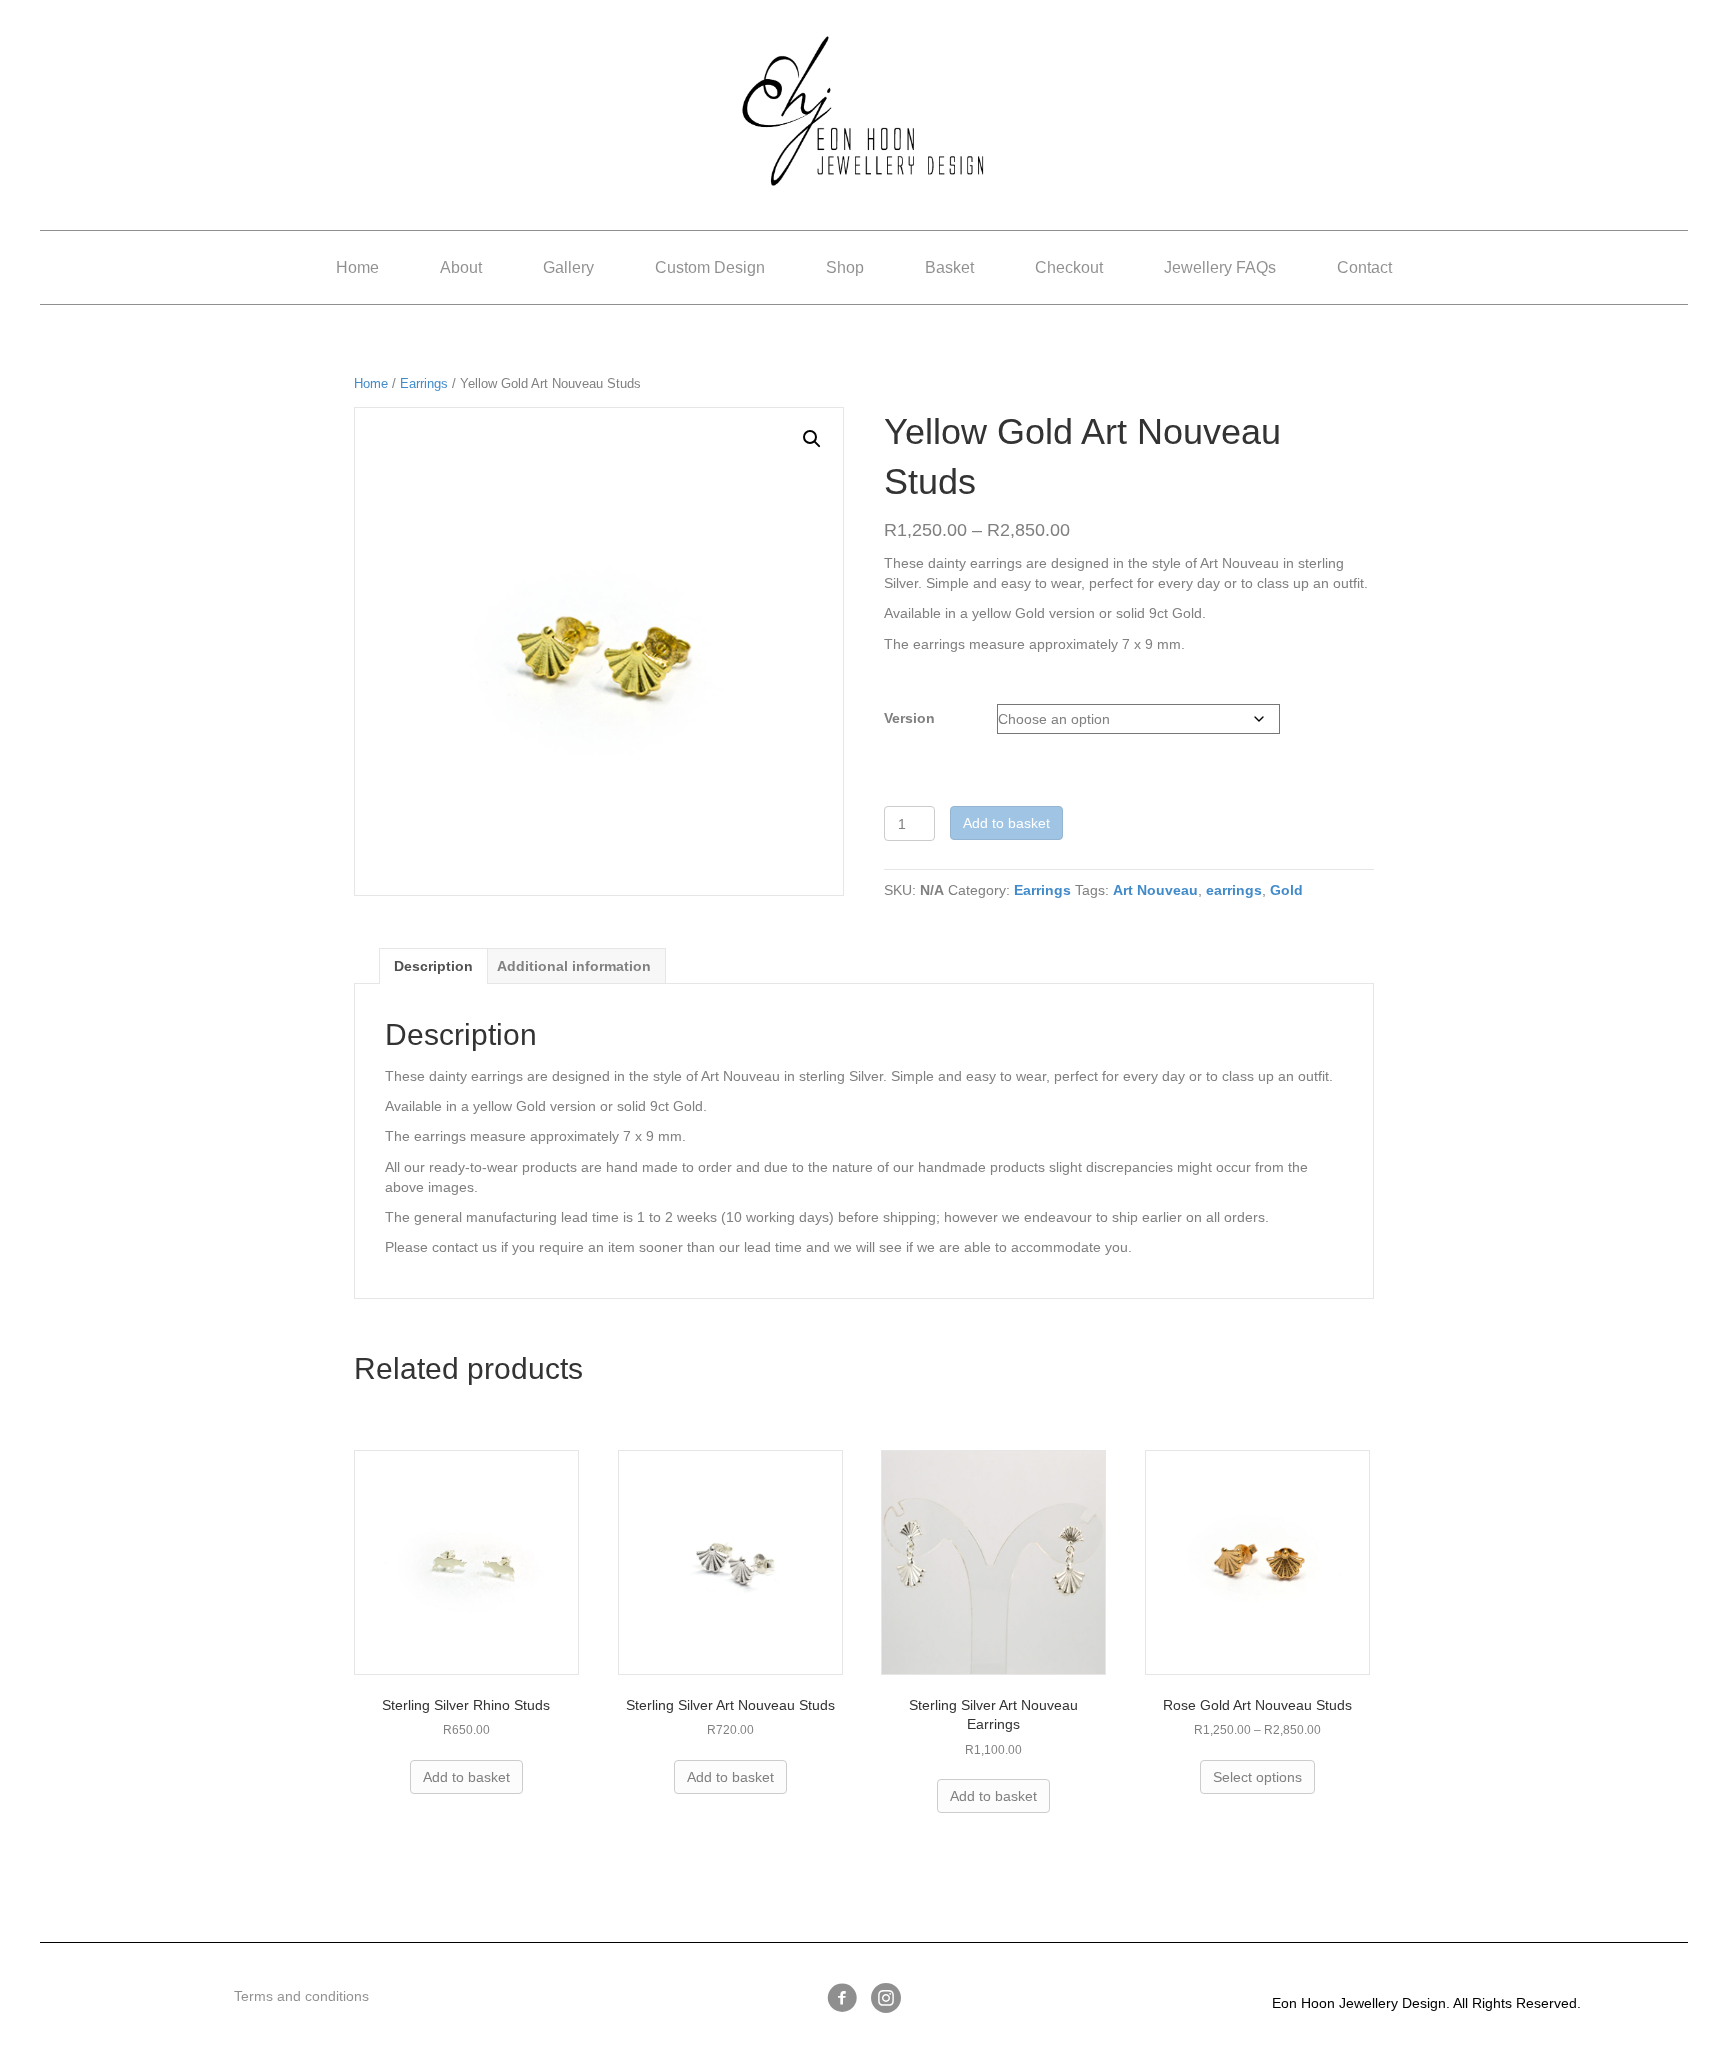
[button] (812, 439)
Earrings (424, 383)
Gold (1286, 890)
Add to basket (1006, 823)
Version (909, 718)
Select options (1257, 1777)
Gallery (568, 267)
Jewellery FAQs (1220, 267)
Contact (1364, 267)
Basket (949, 267)
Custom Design (710, 267)
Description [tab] (433, 966)
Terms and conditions (301, 1996)
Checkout (1069, 267)
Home (357, 267)
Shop (845, 267)
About (461, 267)
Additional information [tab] (574, 966)
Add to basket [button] (466, 1777)
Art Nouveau (1155, 890)
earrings (1234, 890)
